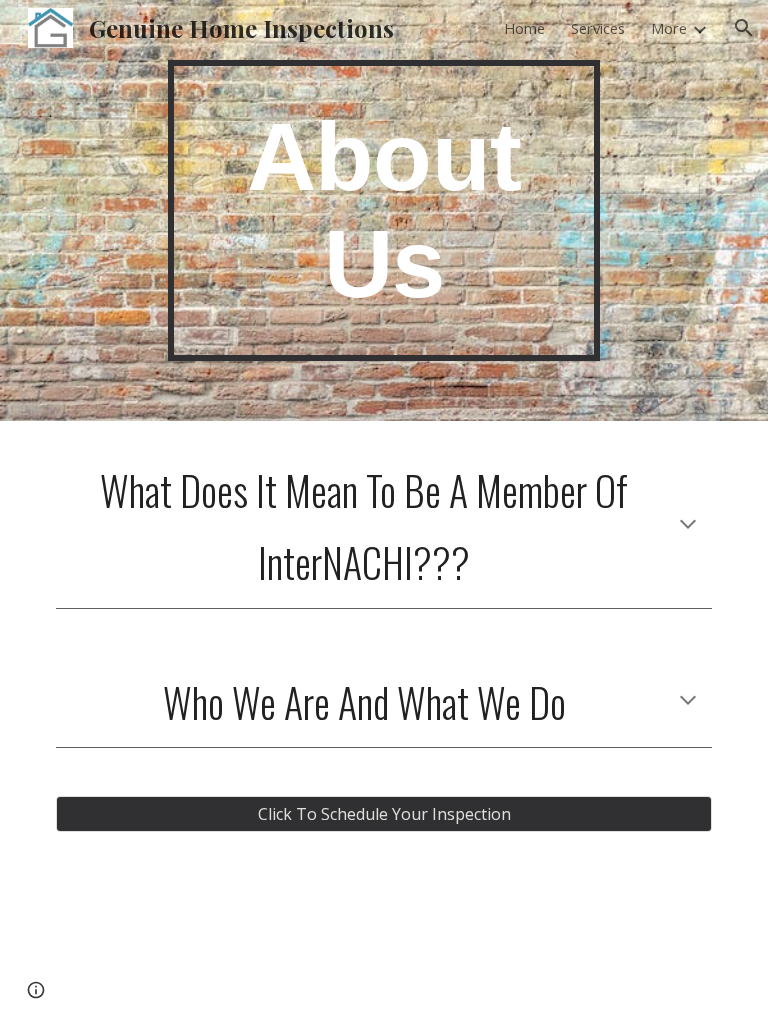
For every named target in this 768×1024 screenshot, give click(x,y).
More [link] (669, 28)
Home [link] (524, 28)
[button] (744, 28)
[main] (383, 210)
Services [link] (598, 28)
